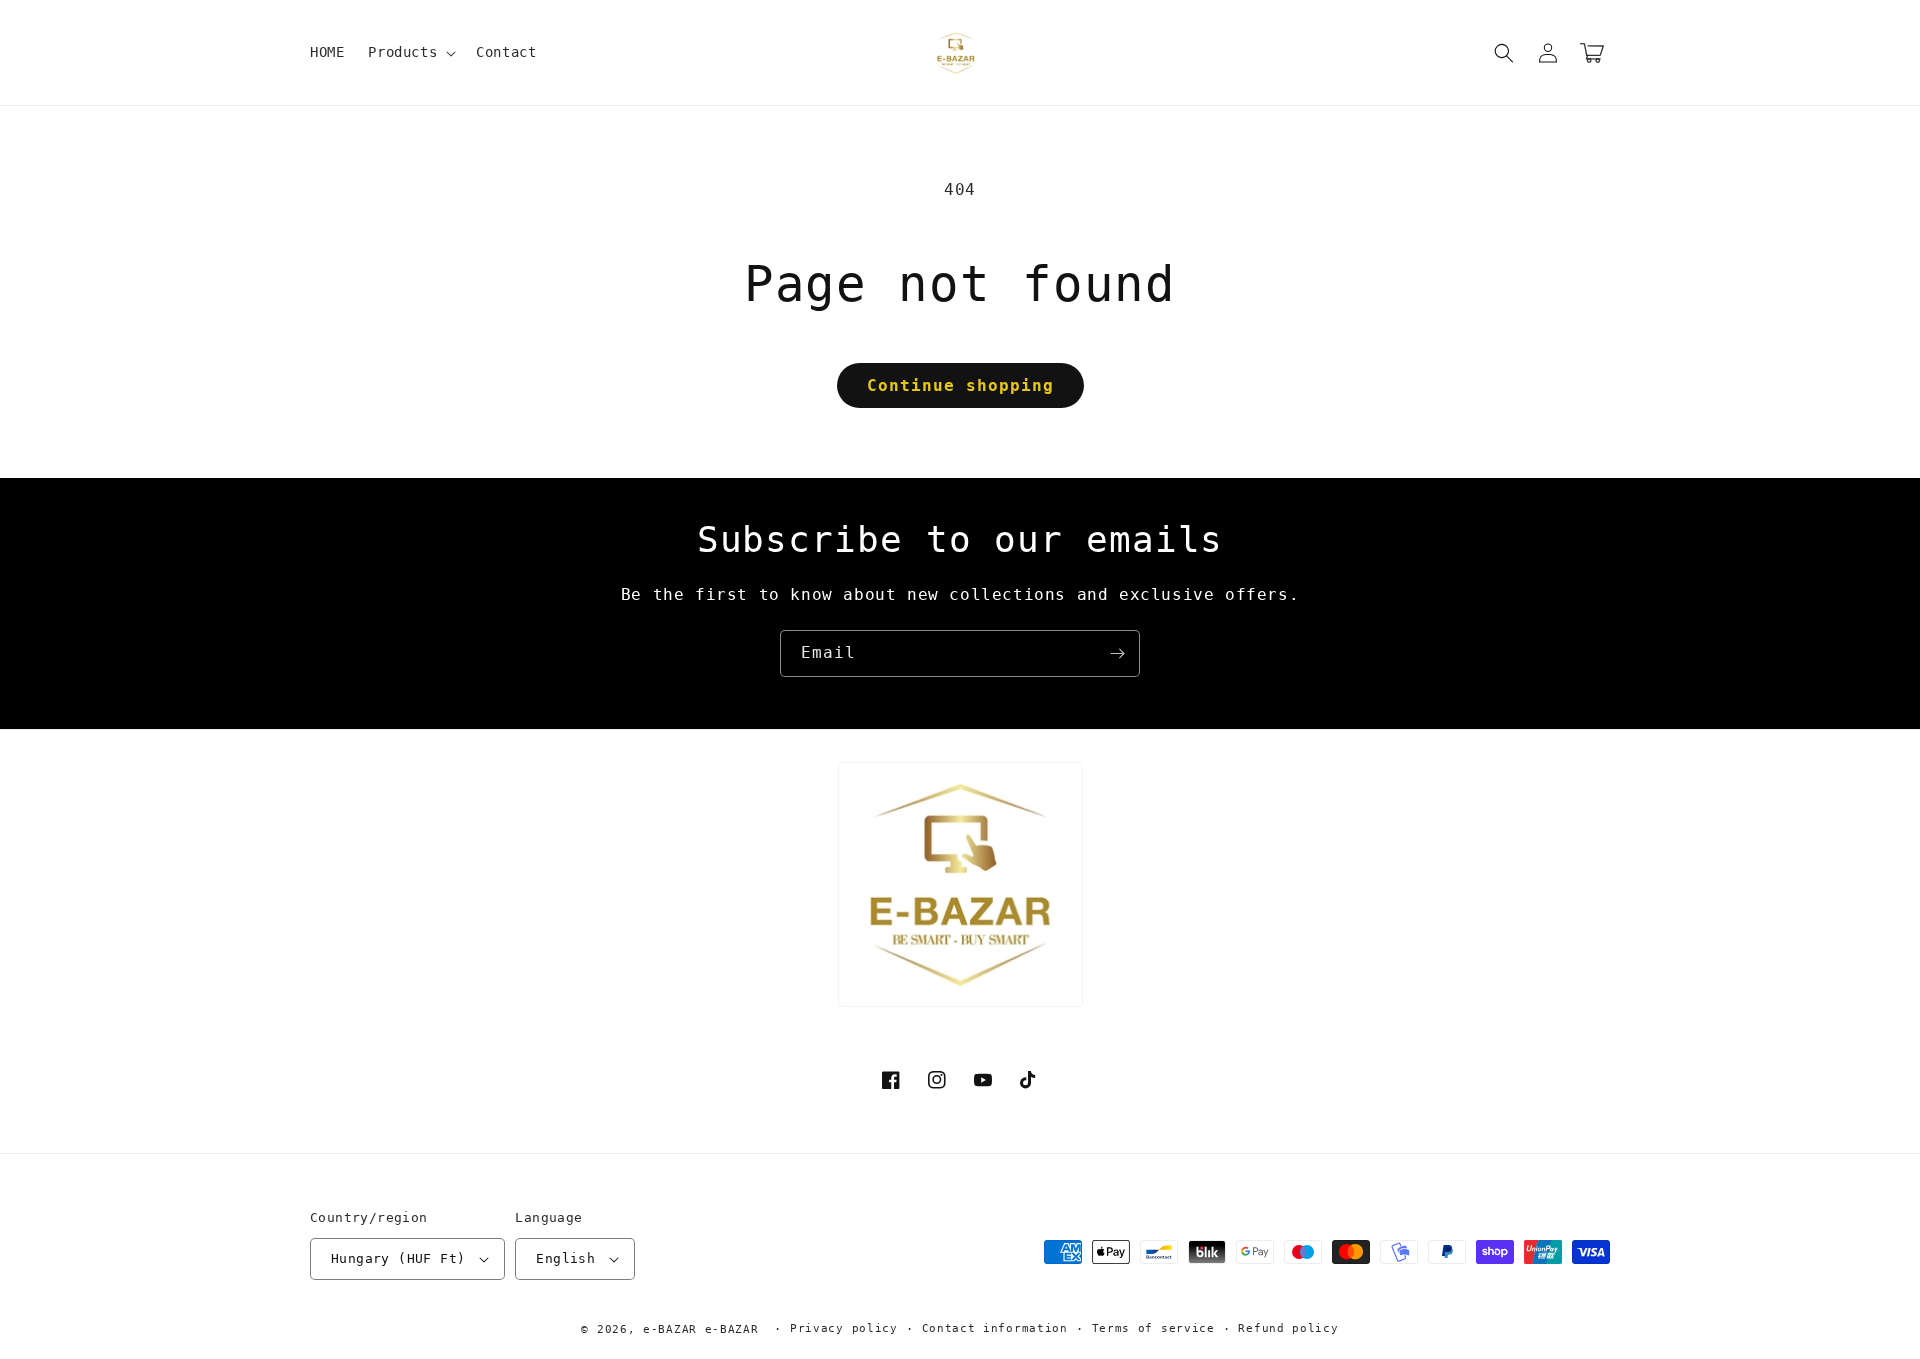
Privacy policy (844, 1328)
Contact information (995, 1328)
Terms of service (1153, 1328)
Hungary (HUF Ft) (398, 1258)
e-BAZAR (670, 1329)
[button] (410, 52)
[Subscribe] (1117, 653)
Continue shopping (960, 385)
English (565, 1258)
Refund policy (1288, 1328)
